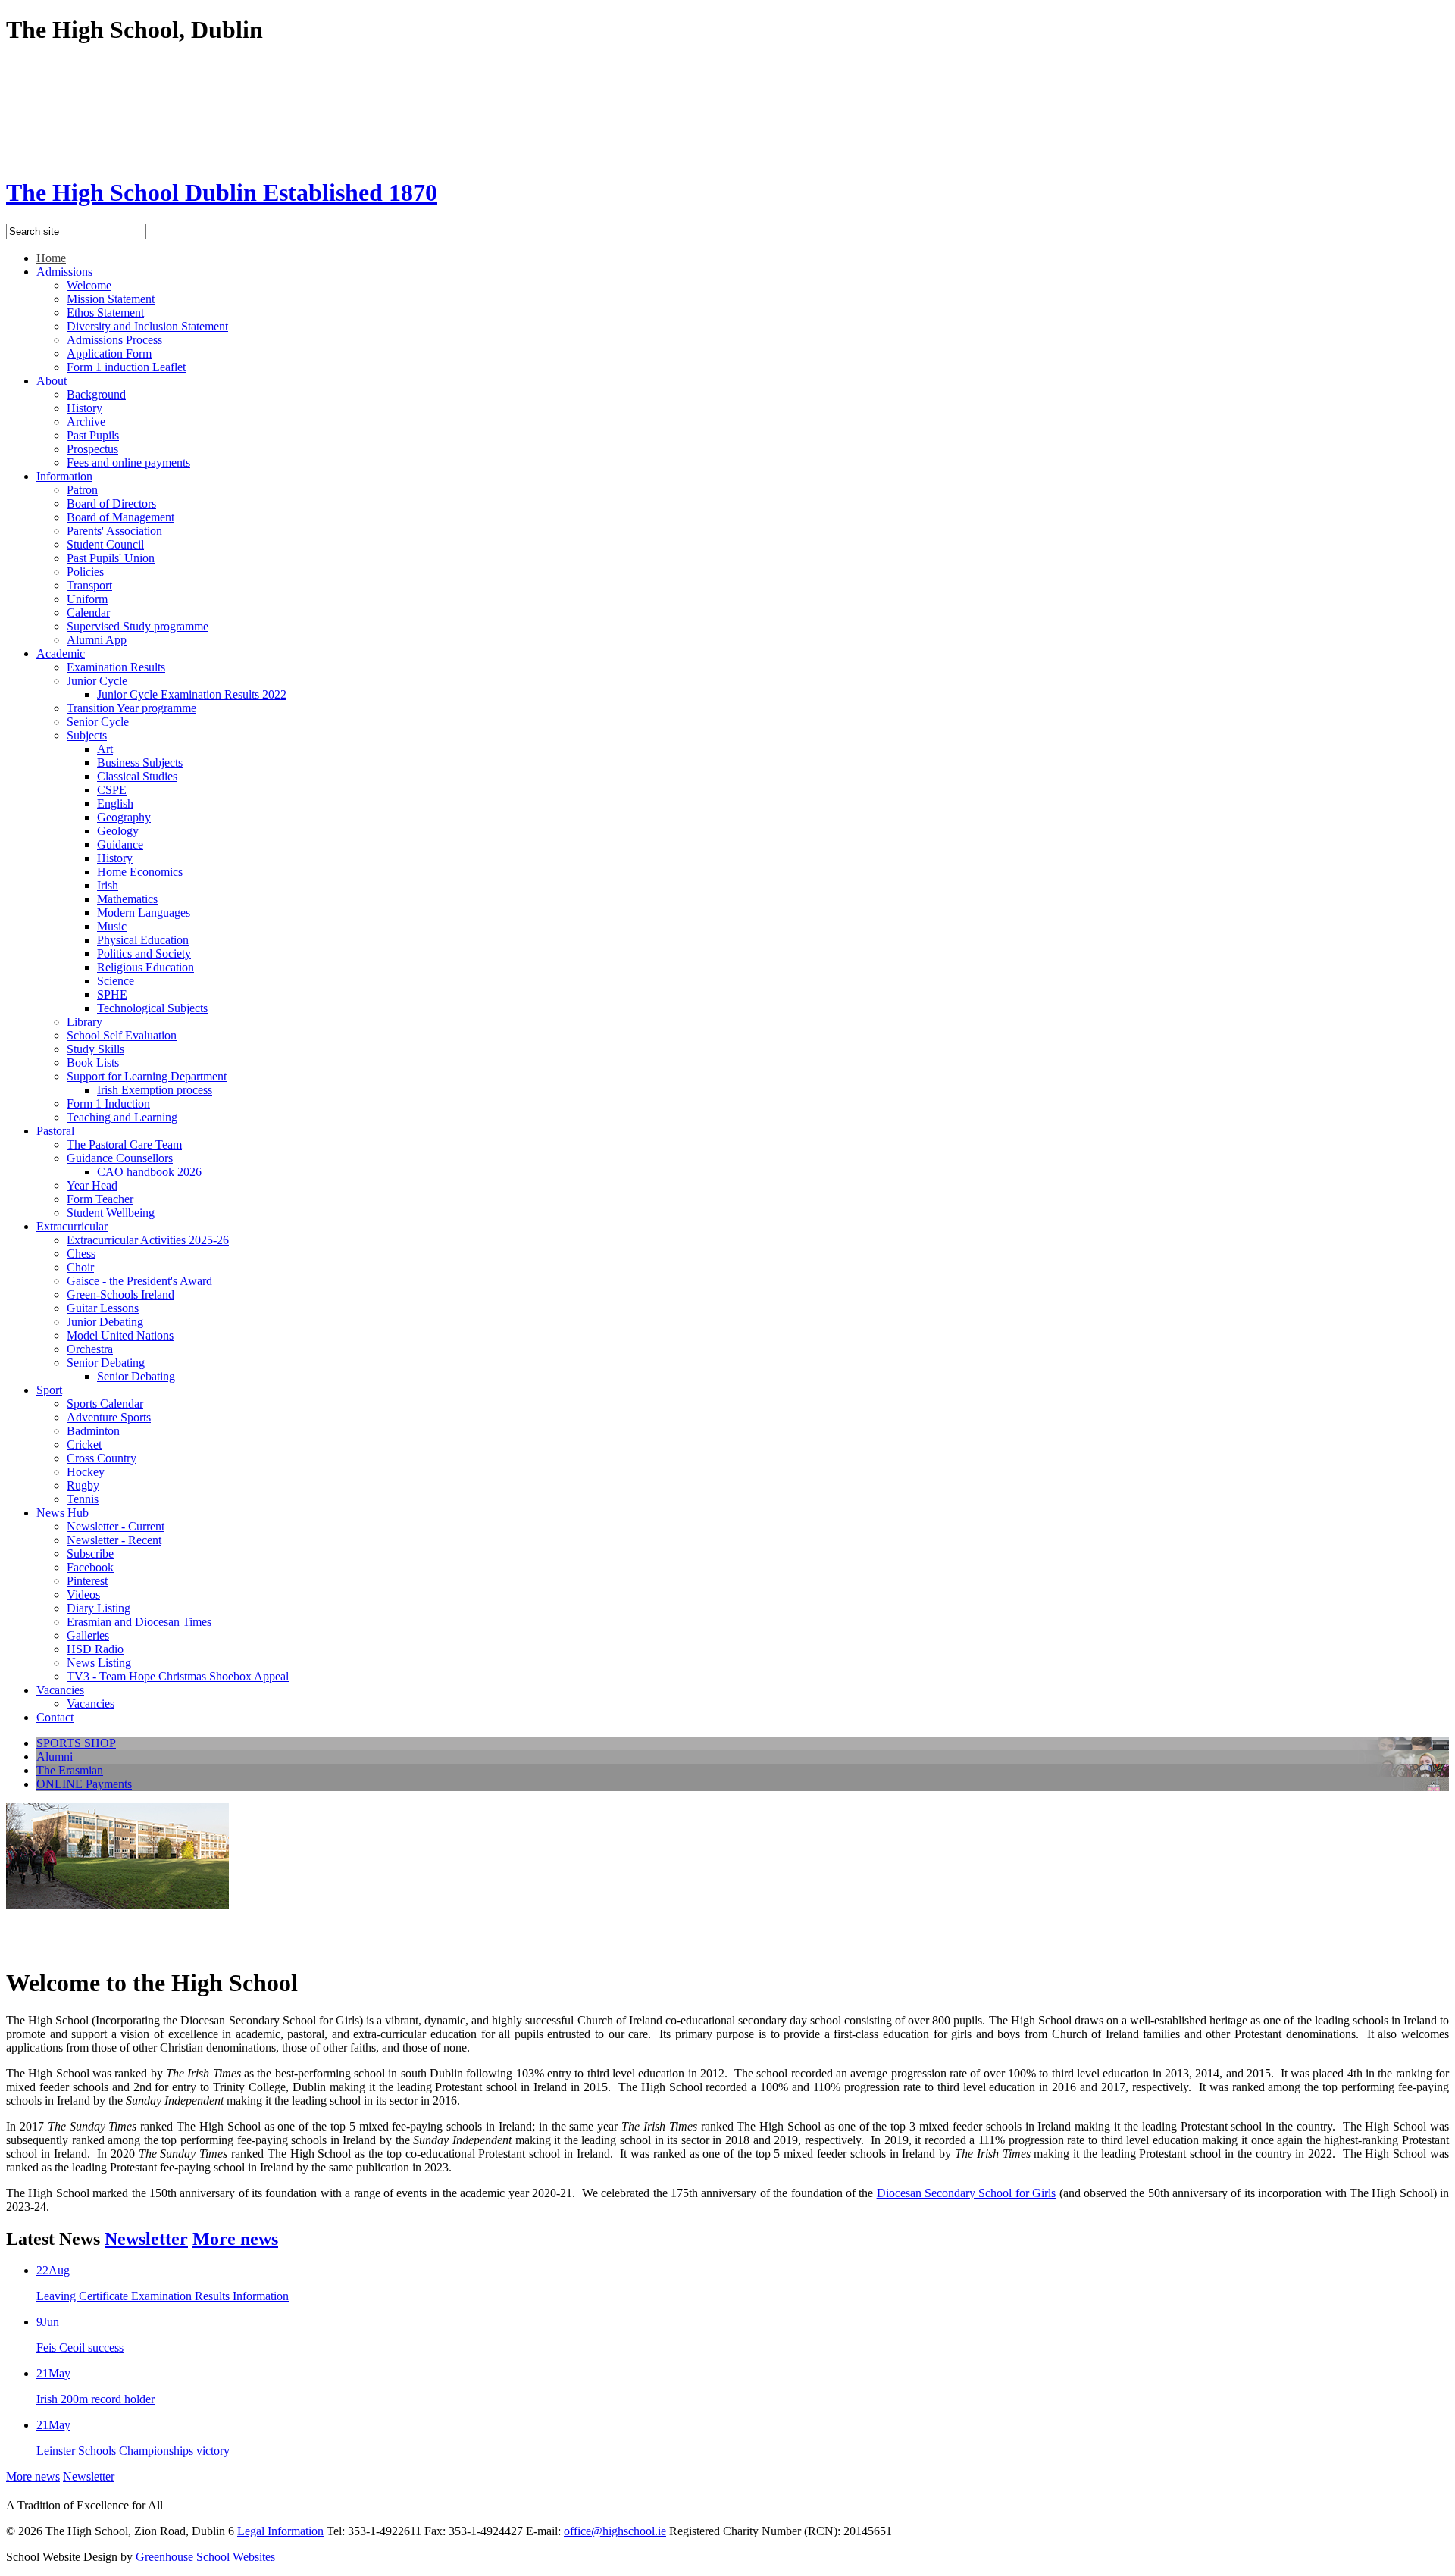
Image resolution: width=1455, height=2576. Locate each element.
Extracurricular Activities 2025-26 (148, 1240)
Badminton (93, 1431)
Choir (80, 1267)
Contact (55, 1717)
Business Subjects (140, 763)
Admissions (64, 272)
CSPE (112, 790)
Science (116, 981)
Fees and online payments (128, 463)
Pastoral (55, 1131)
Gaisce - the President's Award (139, 1281)
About (52, 381)
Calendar (88, 613)
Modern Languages (144, 913)
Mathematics (127, 899)
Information (64, 476)
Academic (61, 653)
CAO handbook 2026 (149, 1172)
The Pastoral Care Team (124, 1144)
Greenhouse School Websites (205, 2557)
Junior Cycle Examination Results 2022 (192, 694)
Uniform (87, 599)
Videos (83, 1594)
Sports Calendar (105, 1404)
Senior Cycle (98, 722)
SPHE (112, 994)
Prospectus (92, 449)
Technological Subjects (152, 1008)
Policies (85, 572)
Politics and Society (144, 953)
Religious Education (145, 967)
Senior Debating (106, 1363)
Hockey (86, 1472)
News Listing (99, 1663)
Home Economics (140, 872)
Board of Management (120, 517)
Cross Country (102, 1458)
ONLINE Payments (84, 1784)
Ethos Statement (105, 313)
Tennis (83, 1499)
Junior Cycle (97, 681)
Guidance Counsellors (120, 1158)
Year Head (92, 1185)
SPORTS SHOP (76, 1743)
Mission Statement (111, 299)
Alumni (55, 1757)
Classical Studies (137, 776)
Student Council (105, 544)
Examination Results (116, 667)
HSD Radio (95, 1649)
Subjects (87, 735)
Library (84, 1022)
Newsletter (146, 2239)
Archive (86, 422)
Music (112, 926)
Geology (118, 831)
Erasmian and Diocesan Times (139, 1622)
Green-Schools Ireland (120, 1294)
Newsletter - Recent (114, 1540)
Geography (124, 817)
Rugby (83, 1485)
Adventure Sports (109, 1417)
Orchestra (90, 1349)
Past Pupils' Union (111, 558)
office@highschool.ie (615, 2531)
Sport (49, 1390)
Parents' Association (114, 531)
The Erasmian (70, 1770)
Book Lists (93, 1063)
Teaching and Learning (122, 1117)
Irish (108, 885)
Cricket (84, 1444)
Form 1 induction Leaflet (126, 367)
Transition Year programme (131, 708)
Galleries (88, 1635)
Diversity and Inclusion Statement (147, 326)
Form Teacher (100, 1199)
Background (96, 394)
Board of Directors (111, 503)
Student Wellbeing (111, 1213)
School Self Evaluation (122, 1035)
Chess (81, 1254)
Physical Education (143, 940)
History (84, 408)
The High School (222, 192)
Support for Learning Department (147, 1076)
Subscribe (90, 1554)
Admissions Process (114, 340)
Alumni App (97, 640)
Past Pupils (93, 435)
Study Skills (95, 1049)
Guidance (120, 844)
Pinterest (87, 1581)
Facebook (90, 1567)
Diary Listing (99, 1608)
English (115, 803)
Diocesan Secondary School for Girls (967, 2193)
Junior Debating (105, 1322)
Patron (82, 490)
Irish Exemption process (155, 1090)
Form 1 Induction (108, 1104)
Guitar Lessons (103, 1308)
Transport (89, 585)
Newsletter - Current (116, 1526)
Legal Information (280, 2531)
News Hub (63, 1513)
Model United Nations (120, 1335)
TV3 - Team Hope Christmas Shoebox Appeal (178, 1676)
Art (105, 749)
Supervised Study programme (138, 626)
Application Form (109, 353)
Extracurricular (72, 1226)
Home (51, 258)
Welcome (89, 285)
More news (235, 2239)
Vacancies (60, 1690)
